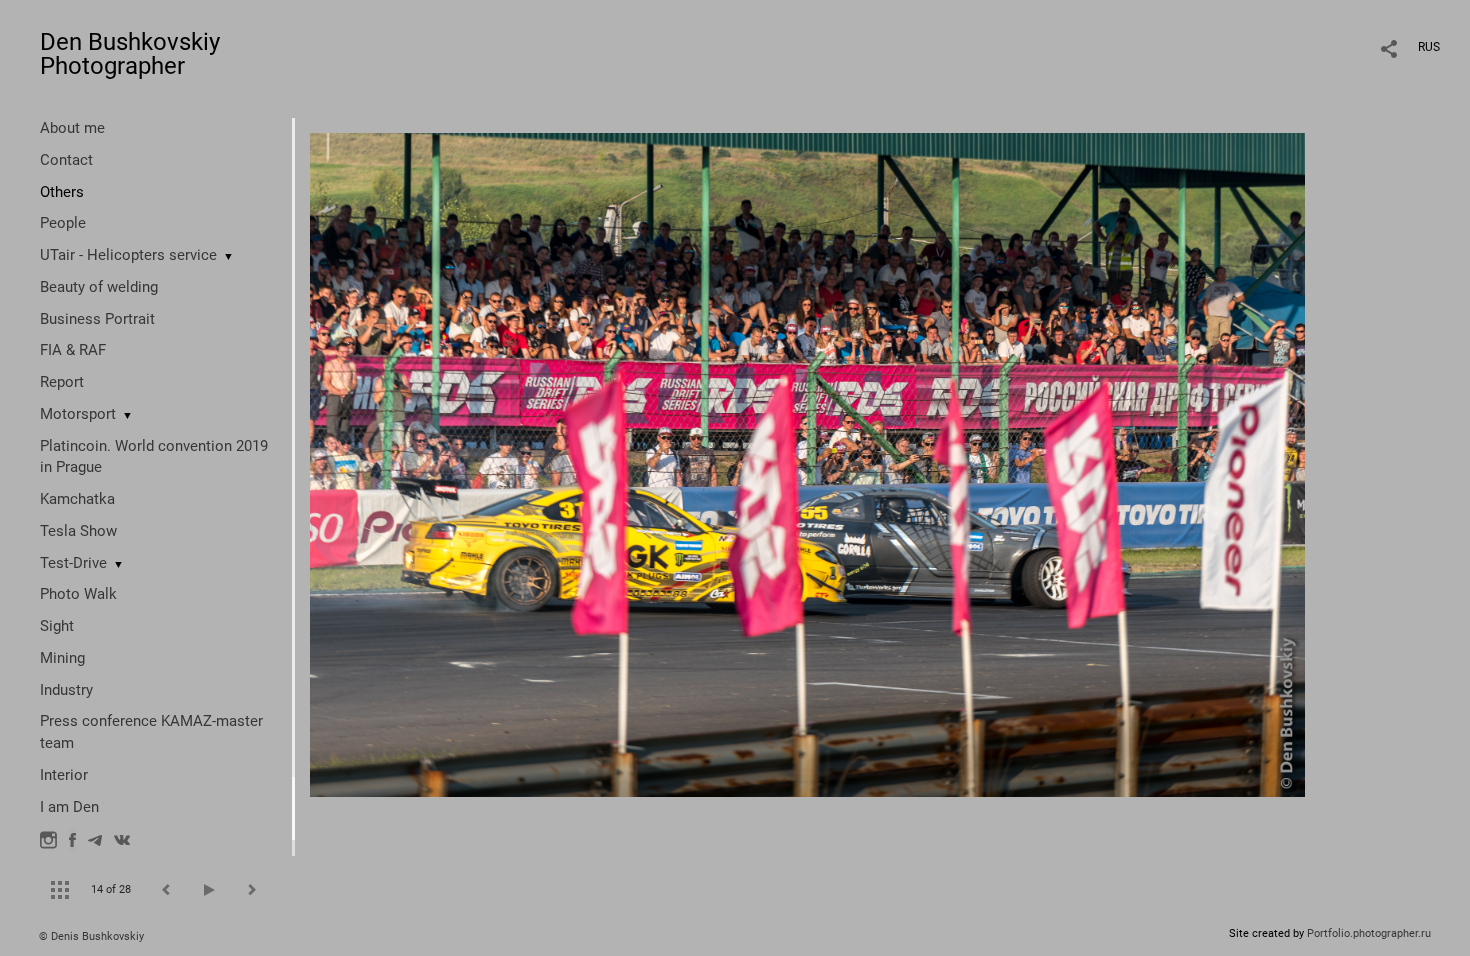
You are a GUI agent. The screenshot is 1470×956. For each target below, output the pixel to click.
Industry (66, 690)
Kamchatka (77, 499)
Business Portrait (97, 319)
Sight (57, 626)
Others (62, 192)
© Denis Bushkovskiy (91, 936)
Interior (64, 775)
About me (72, 128)
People (63, 223)
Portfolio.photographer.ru (1369, 933)
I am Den (69, 807)
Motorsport (78, 414)
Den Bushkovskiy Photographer (130, 54)
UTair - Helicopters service (128, 255)
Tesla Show (78, 531)
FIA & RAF (73, 350)
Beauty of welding (99, 287)
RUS (1429, 47)
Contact (66, 160)
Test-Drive (73, 563)
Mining (62, 658)
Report (62, 382)
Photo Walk (78, 594)
